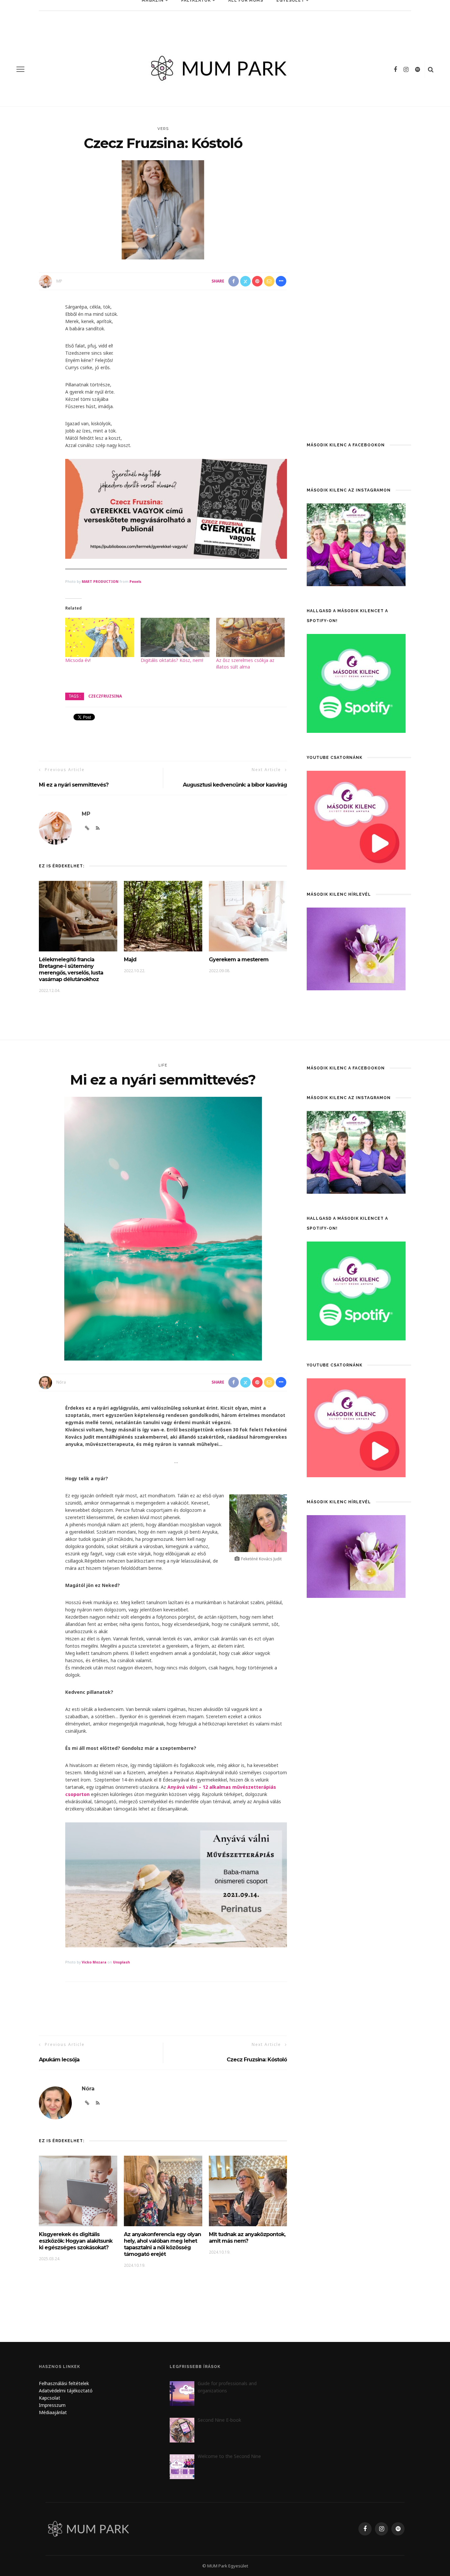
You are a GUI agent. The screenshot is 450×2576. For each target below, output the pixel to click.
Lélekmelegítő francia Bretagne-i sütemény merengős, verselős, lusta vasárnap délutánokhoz (71, 969)
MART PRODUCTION (100, 582)
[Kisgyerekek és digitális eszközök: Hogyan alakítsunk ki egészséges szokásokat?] (78, 2190)
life (163, 1065)
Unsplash (121, 1962)
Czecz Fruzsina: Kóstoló (257, 2060)
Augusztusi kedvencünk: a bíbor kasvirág (235, 785)
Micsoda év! (78, 660)
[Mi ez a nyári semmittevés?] (163, 1228)
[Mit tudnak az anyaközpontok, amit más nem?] (248, 2190)
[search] (431, 69)
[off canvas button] (20, 69)
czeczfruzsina (105, 696)
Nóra (61, 1382)
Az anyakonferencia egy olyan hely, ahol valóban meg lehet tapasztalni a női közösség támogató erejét (162, 2244)
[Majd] (163, 916)
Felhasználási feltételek (64, 2383)
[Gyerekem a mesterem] (248, 916)
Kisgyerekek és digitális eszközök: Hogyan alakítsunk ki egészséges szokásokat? (76, 2241)
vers (163, 129)
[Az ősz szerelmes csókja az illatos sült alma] (251, 637)
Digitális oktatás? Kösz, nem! (172, 660)
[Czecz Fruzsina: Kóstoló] (163, 210)
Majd (130, 959)
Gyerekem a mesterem (239, 959)
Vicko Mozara (94, 1962)
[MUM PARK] (90, 2528)
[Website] (87, 2103)
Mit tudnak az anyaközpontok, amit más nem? (247, 2238)
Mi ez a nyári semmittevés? (74, 785)
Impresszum (52, 2405)
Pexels (135, 582)
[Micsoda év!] (100, 637)
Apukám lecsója (59, 2060)
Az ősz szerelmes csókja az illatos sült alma (245, 663)
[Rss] (98, 2103)
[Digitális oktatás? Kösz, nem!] (175, 637)
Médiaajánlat (54, 2412)
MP (59, 281)
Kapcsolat (50, 2398)
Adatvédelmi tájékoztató (66, 2391)
